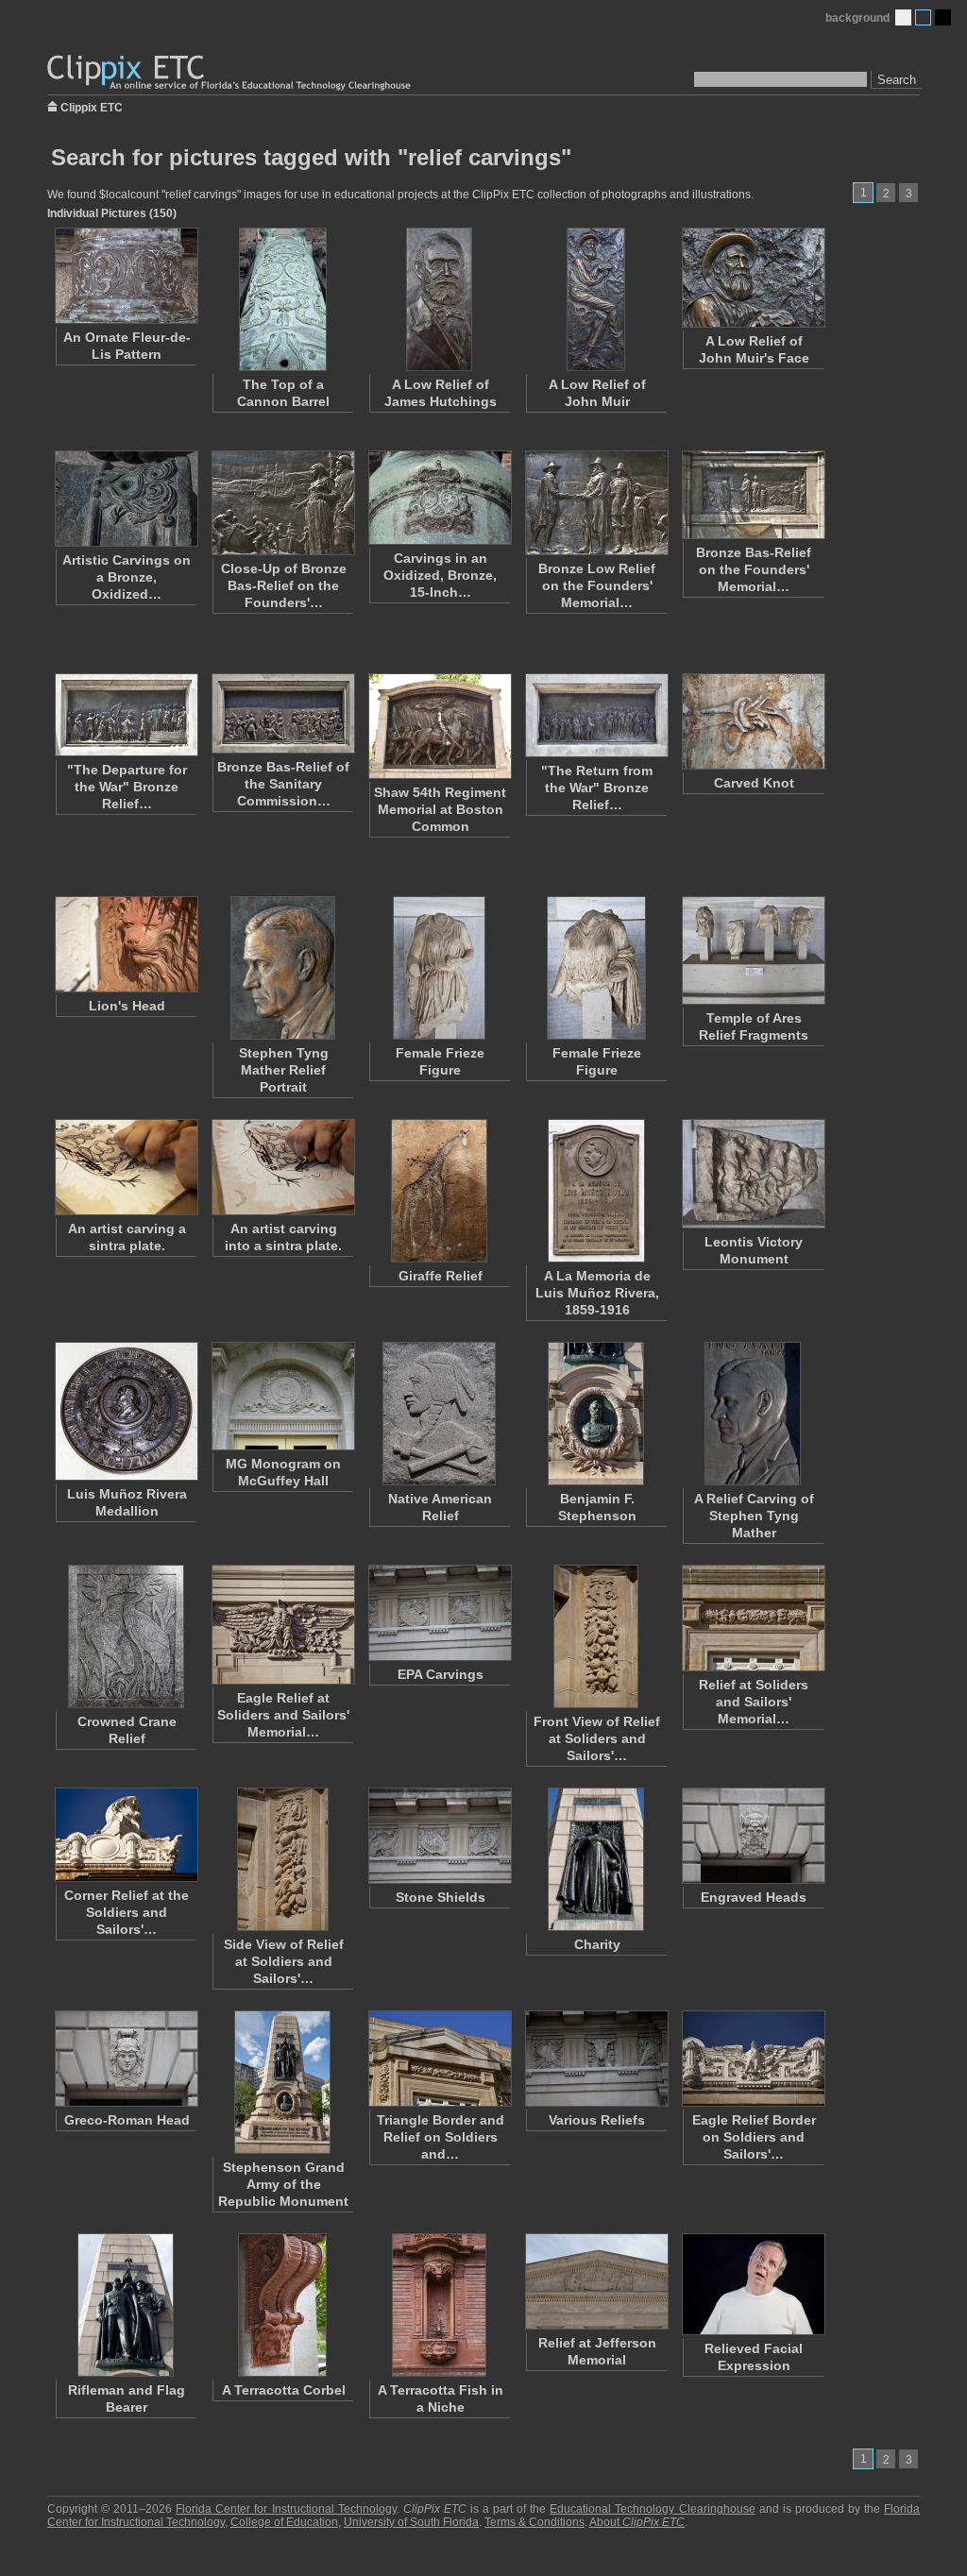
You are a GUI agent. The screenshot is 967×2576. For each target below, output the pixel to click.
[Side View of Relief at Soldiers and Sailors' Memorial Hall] (282, 1859)
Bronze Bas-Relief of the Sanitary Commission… (283, 784)
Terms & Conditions (534, 2522)
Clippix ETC (92, 106)
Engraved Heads (754, 1897)
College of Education (284, 2522)
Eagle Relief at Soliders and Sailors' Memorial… (283, 1715)
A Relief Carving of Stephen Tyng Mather (754, 1516)
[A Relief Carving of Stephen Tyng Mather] (753, 1414)
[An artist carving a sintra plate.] (126, 1167)
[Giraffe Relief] (439, 1191)
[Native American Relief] (439, 1414)
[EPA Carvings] (439, 1613)
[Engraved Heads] (753, 1836)
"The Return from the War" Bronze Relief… (597, 788)
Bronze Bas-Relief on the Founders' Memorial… (754, 569)
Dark (943, 17)
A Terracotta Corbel (284, 2390)
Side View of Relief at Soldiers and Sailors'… (284, 1961)
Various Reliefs (597, 2120)
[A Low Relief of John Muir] (596, 299)
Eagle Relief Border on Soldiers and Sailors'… (754, 2137)
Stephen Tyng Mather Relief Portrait (284, 1070)
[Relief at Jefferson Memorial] (596, 2281)
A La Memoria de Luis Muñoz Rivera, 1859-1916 (597, 1293)
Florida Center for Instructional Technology (286, 2509)
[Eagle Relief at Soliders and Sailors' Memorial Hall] (282, 1625)
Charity (597, 1944)
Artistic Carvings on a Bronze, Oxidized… (127, 577)
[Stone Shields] (439, 1836)
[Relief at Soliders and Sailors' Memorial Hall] (753, 1618)
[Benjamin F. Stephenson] (596, 1414)
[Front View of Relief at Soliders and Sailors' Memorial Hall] (596, 1636)
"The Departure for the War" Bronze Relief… (127, 787)
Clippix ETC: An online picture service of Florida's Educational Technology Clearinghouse (230, 73)
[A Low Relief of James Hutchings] (439, 299)
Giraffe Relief (441, 1276)
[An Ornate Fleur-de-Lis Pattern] (126, 276)
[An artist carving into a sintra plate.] (282, 1167)
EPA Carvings (441, 1674)
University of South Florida (411, 2522)
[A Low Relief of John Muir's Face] (753, 278)
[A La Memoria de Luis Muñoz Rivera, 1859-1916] (596, 1191)
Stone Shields (441, 1897)
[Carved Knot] (753, 721)
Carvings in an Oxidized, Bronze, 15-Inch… (440, 575)
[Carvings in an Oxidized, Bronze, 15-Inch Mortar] (439, 498)
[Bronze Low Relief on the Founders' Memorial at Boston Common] (596, 503)
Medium (923, 17)
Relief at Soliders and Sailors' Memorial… (754, 1702)
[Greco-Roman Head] (126, 2059)
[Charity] (596, 1859)
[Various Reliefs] (596, 2059)
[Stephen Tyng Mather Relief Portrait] (282, 968)
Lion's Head (127, 1006)
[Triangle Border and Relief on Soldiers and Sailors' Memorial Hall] (439, 2059)
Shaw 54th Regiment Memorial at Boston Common (440, 809)
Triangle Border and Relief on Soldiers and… (441, 2137)
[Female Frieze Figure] (439, 968)
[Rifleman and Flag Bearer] (126, 2305)
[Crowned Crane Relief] (126, 1636)
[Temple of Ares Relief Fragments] (753, 950)
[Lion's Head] (126, 944)
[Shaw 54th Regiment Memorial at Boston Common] (439, 726)
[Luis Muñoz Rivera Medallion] (126, 1411)
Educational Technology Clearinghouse (652, 2509)
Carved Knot (754, 783)
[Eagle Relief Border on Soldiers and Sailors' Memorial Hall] (753, 2059)
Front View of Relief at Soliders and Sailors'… (597, 1738)
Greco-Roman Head (127, 2120)
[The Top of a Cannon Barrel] (282, 299)
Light (903, 17)
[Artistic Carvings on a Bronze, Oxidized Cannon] (126, 499)
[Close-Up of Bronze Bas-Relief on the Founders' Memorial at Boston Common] (282, 503)
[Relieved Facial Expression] (753, 2284)
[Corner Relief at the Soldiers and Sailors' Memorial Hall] (126, 1835)
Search (897, 80)
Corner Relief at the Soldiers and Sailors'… (127, 1912)
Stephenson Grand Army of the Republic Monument (283, 2184)
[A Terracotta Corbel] (282, 2305)
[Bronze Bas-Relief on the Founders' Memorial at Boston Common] (753, 495)
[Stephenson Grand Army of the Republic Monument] (282, 2082)
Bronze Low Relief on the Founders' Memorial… (597, 585)
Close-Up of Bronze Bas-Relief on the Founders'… (284, 585)
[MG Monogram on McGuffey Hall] (282, 1396)
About (637, 2522)
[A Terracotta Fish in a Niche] (439, 2305)
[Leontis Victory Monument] (753, 1174)
